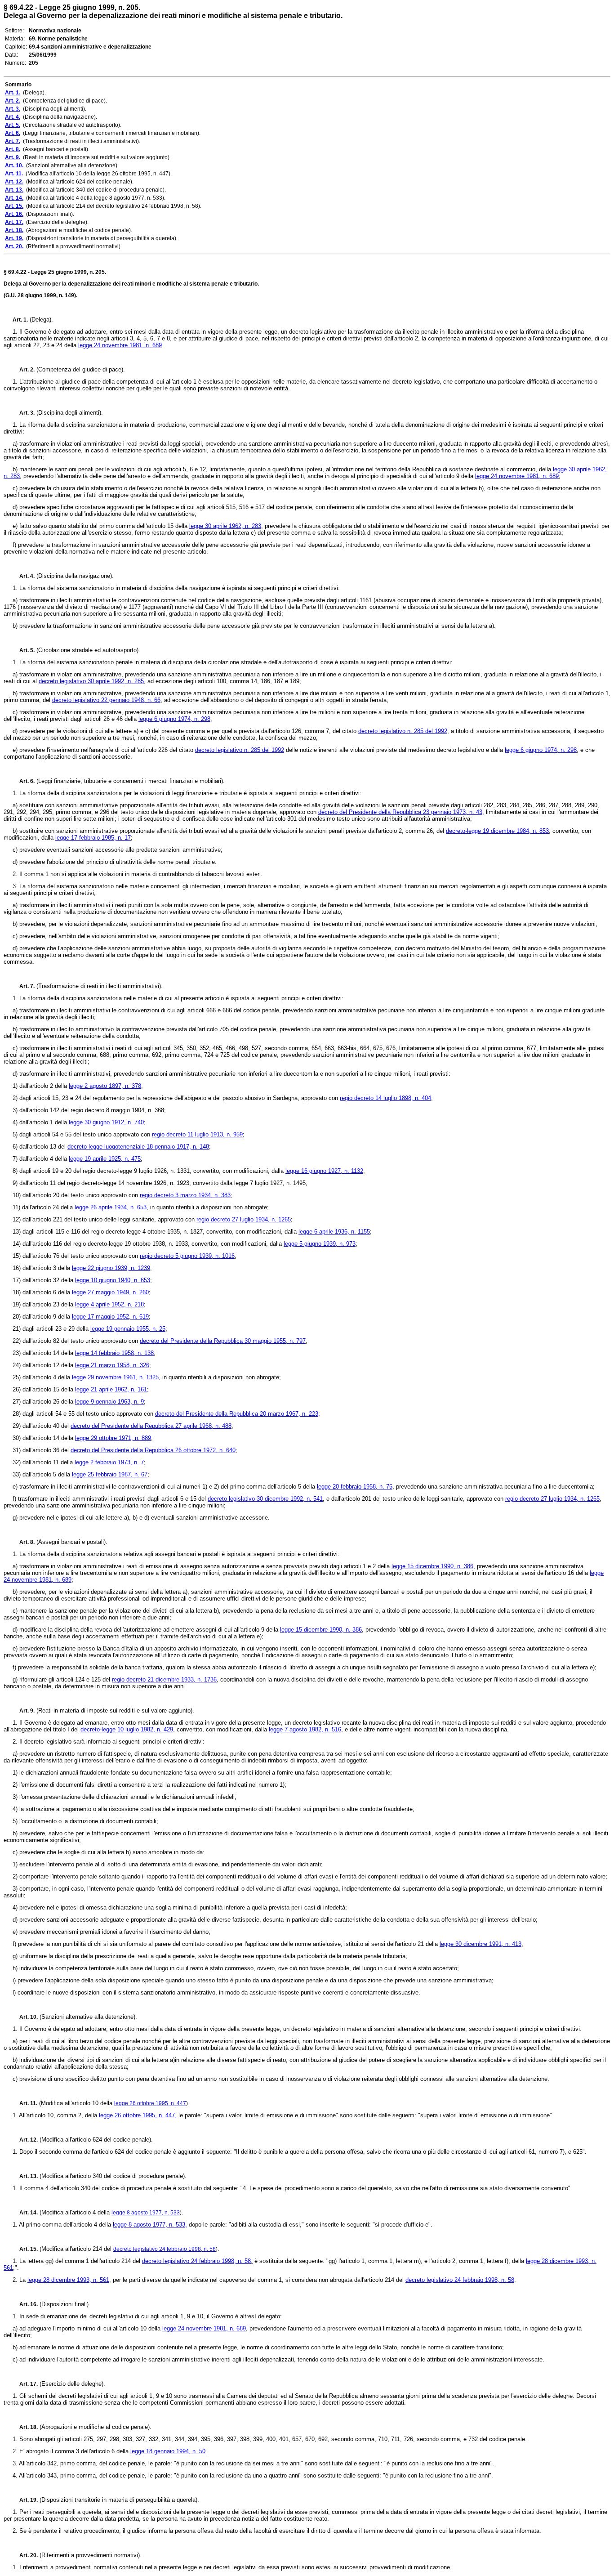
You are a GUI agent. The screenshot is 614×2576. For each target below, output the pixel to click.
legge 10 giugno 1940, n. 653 (113, 1280)
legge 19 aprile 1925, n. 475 (105, 1159)
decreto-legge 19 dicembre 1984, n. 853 (497, 831)
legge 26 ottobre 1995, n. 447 (150, 2103)
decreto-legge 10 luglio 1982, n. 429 (127, 1729)
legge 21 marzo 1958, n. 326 (112, 1365)
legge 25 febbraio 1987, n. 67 (110, 1474)
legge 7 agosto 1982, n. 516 (305, 1729)
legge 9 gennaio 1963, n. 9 (109, 1402)
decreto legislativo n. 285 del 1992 (403, 731)
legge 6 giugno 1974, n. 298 (174, 719)
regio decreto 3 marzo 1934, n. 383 (185, 1195)
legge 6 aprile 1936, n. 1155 (334, 1232)
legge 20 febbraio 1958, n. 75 (355, 1487)
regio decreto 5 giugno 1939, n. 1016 (187, 1256)
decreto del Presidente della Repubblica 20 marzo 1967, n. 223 (237, 1414)
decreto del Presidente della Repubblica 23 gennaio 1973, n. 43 (400, 812)
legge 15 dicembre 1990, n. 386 (432, 1566)
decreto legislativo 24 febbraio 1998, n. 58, (197, 2261)
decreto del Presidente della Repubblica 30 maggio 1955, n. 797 (223, 1341)
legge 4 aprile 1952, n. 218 (109, 1304)
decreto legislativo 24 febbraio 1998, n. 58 (165, 2249)
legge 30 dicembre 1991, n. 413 (481, 1944)
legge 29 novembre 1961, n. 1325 (115, 1377)
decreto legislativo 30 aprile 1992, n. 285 (91, 681)
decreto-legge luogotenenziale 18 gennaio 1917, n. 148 (138, 1147)
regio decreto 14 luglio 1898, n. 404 (385, 1098)
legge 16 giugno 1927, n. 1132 (324, 1171)
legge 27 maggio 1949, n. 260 (110, 1292)
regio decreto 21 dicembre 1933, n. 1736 (164, 1679)
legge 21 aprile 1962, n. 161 (111, 1389)
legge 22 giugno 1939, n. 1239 (111, 1268)
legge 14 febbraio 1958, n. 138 (114, 1353)
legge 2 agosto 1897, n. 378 (105, 1086)
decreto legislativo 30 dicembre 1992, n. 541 (265, 1499)
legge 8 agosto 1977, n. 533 (146, 2213)
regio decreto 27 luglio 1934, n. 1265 (244, 1219)
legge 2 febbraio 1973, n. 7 (109, 1462)
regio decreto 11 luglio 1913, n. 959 (197, 1134)
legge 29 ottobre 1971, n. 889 (113, 1438)
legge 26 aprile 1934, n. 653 (111, 1207)
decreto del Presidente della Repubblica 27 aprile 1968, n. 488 (151, 1426)
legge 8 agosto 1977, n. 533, (150, 2225)
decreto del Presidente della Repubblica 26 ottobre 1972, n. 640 (153, 1450)
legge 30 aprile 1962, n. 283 (225, 526)
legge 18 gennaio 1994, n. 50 (168, 2451)
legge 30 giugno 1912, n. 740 (106, 1122)
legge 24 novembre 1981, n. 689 (120, 345)
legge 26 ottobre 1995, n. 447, (138, 2115)
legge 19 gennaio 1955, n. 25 (128, 1329)
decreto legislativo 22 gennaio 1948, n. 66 (106, 700)
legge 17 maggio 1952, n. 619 (110, 1317)
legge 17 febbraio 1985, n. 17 (93, 838)
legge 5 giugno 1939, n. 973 (320, 1244)
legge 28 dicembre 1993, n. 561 (68, 2280)
